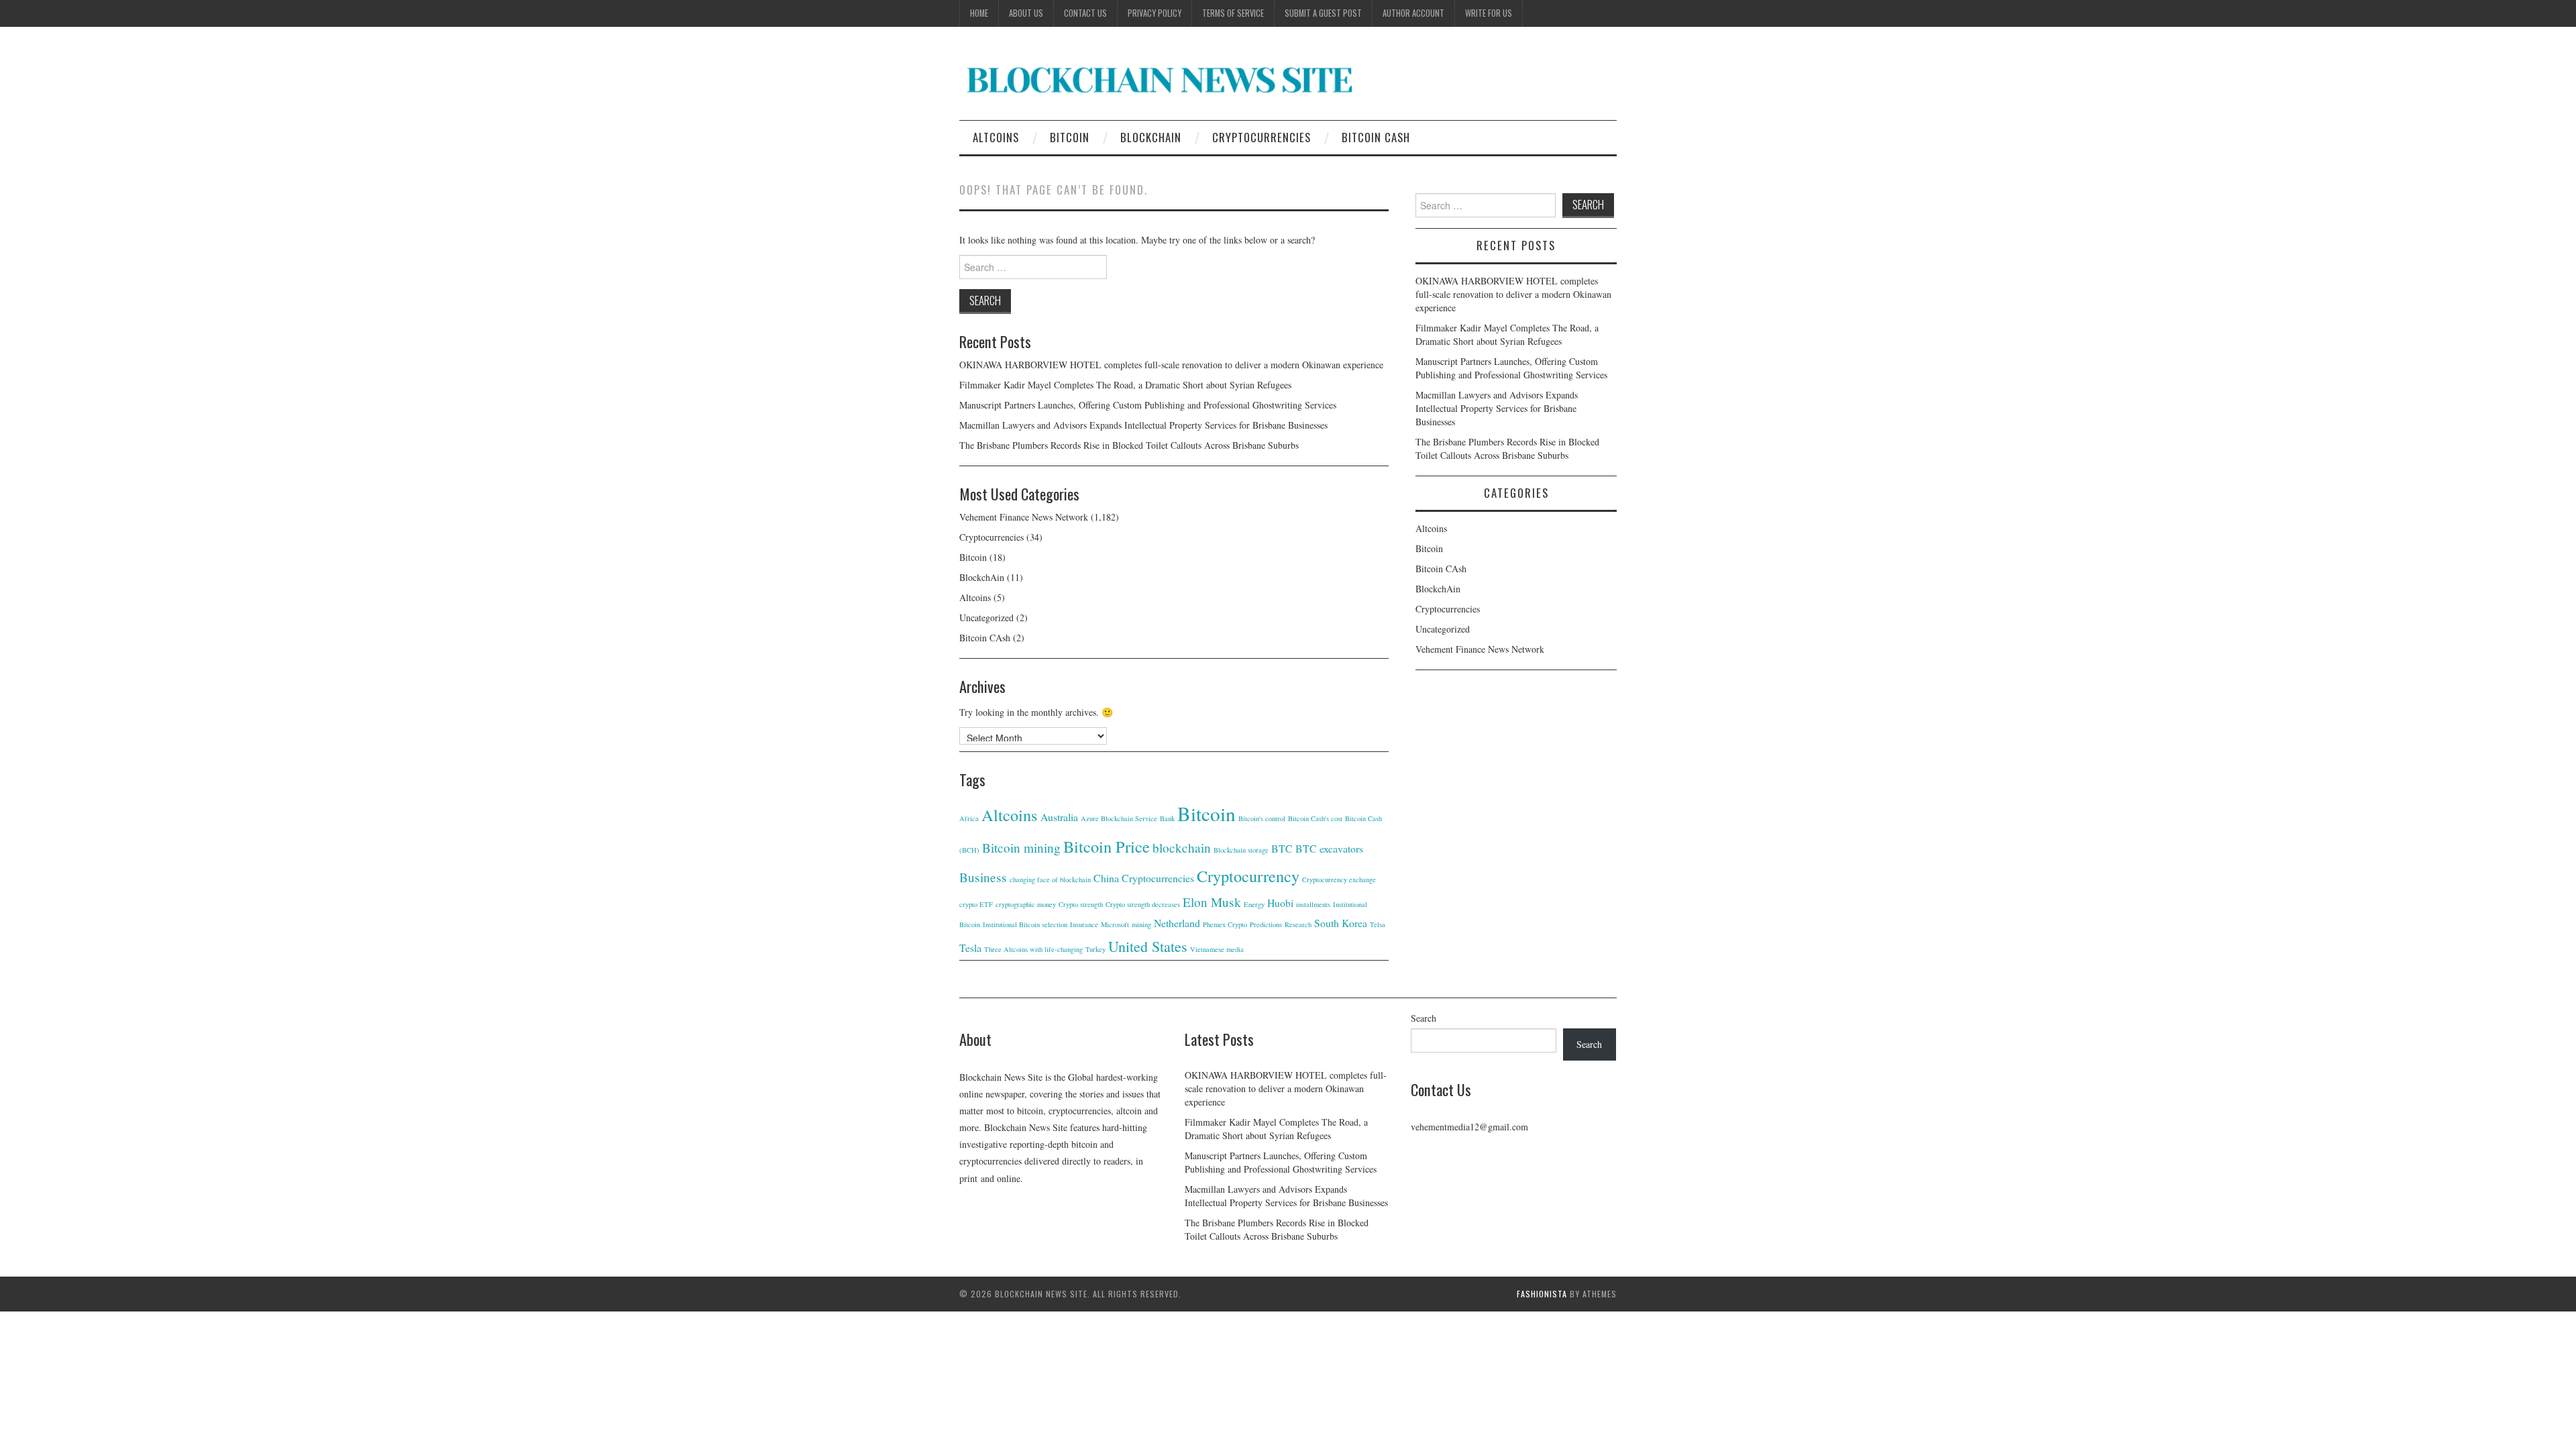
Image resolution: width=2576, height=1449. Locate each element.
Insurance (1084, 924)
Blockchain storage (1241, 850)
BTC (1282, 848)
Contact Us (1085, 13)
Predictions (1266, 924)
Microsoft (1115, 924)
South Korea (1341, 923)
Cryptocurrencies (1262, 137)
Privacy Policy (1155, 13)
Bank (1167, 818)
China (1106, 878)
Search (1424, 1018)
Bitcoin (1070, 137)
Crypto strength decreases (1143, 904)
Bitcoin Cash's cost (1315, 818)
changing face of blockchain (1050, 879)
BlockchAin (1151, 137)
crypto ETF (976, 904)
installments (1313, 904)
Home (979, 13)
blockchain (1182, 848)
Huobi (1280, 903)
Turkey (1095, 949)
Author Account (1413, 13)
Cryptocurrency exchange (1339, 879)
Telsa (1378, 924)
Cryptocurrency (1248, 876)
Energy (1254, 904)
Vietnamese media (1217, 949)
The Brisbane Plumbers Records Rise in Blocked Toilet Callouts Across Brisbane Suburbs (1129, 445)
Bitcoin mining (1021, 848)
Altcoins (996, 137)
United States (1148, 946)
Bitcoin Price (1107, 846)
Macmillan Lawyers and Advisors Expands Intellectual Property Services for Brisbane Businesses (1143, 425)
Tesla (970, 948)
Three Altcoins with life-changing (1033, 949)
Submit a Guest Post (1323, 13)
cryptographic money (1026, 904)
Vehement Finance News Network (1024, 517)
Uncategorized (986, 618)
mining (1141, 924)
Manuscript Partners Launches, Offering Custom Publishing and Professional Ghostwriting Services (1148, 405)
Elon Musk (1212, 902)
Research (1298, 924)
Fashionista (1542, 1294)
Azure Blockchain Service (1119, 818)
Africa (969, 818)
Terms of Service (1233, 13)
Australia (1059, 817)
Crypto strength (1081, 904)
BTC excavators (1329, 848)
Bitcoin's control (1262, 818)
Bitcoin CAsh (1376, 137)
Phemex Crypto (1225, 924)
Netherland (1177, 923)
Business (983, 877)
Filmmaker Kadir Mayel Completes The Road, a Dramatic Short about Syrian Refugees (1125, 385)
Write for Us (1489, 13)
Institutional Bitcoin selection (1025, 924)
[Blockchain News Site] (1161, 79)
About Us (1026, 13)
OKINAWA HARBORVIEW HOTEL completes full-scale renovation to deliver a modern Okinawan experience (1171, 365)
